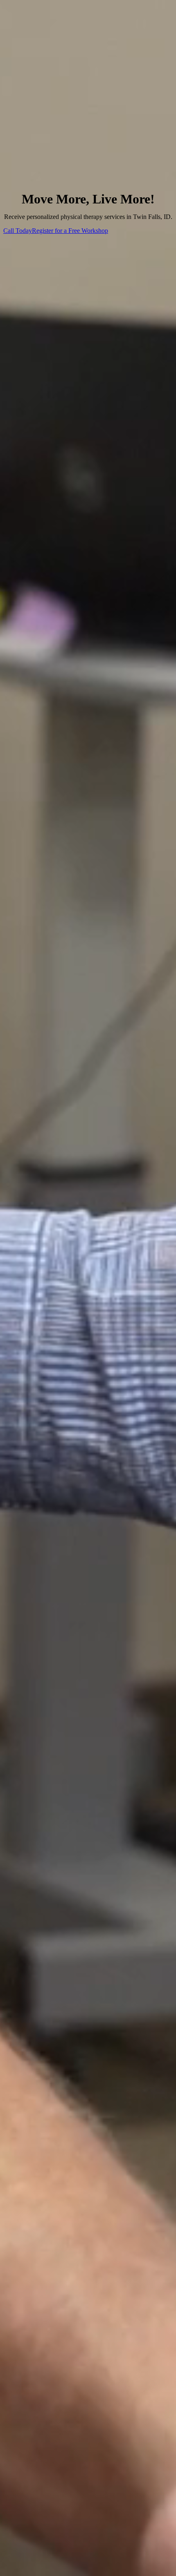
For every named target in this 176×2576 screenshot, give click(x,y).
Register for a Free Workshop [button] (70, 231)
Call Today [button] (18, 231)
